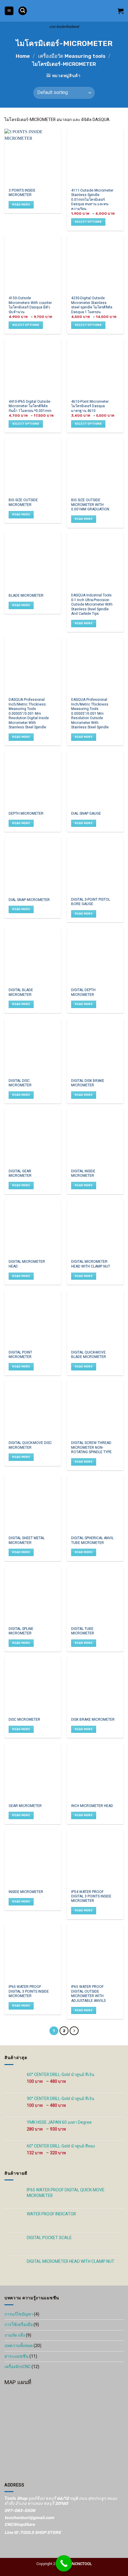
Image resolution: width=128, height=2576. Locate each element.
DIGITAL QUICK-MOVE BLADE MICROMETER (89, 1355)
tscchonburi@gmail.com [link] (29, 2518)
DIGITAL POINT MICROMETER (20, 1355)
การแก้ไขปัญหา (19, 2314)
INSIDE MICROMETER (26, 1892)
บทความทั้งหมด (19, 2346)
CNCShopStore (20, 2525)
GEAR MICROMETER (25, 1806)
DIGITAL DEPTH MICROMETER (83, 992)
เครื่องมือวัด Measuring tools (72, 56)
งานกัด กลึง (15, 2335)
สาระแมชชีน (17, 2356)
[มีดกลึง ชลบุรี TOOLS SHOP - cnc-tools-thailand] (64, 11)
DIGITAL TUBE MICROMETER (83, 1631)
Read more (21, 204)
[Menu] (9, 11)
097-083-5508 (20, 2511)
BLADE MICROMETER (26, 596)
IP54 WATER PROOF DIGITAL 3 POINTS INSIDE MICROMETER (91, 1897)
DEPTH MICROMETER (26, 814)
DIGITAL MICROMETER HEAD (27, 1264)
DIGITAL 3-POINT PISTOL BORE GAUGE (91, 902)
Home (23, 56)
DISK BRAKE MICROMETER (93, 1720)
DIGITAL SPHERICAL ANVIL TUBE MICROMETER (92, 1541)
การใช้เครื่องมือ (19, 2325)
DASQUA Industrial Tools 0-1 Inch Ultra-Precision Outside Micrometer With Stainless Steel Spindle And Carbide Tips (92, 605)
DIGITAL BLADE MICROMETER (21, 992)
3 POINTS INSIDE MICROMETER (22, 193)
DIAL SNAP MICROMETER (29, 900)
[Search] (23, 11)
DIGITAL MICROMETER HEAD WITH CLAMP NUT (91, 1264)
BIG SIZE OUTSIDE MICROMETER (23, 503)
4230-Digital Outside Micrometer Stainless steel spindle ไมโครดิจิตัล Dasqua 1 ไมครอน (92, 305)
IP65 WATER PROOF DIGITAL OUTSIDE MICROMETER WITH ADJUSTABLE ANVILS (88, 1994)
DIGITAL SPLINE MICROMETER (21, 1631)
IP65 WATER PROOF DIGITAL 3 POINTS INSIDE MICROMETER (29, 1991)
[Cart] (121, 11)
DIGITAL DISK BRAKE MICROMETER (88, 1083)
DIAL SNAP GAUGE (86, 814)
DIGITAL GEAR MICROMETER (20, 1174)
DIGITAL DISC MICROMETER (20, 1083)
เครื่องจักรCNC (18, 2367)
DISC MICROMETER (24, 1720)
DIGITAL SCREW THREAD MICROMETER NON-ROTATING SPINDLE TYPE (91, 1448)
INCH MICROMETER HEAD (92, 1806)
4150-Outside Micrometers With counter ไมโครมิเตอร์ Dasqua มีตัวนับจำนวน (30, 305)
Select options (88, 222)
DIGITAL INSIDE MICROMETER (83, 1174)
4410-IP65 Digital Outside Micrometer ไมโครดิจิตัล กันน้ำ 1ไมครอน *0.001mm (30, 406)
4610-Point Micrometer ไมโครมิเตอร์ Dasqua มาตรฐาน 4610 (90, 406)
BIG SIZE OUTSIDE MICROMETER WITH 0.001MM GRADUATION (90, 505)
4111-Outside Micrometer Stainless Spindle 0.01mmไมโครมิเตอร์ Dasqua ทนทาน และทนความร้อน (92, 200)
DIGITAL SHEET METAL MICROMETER (27, 1541)
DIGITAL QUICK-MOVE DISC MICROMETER (30, 1445)
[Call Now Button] (64, 2563)
